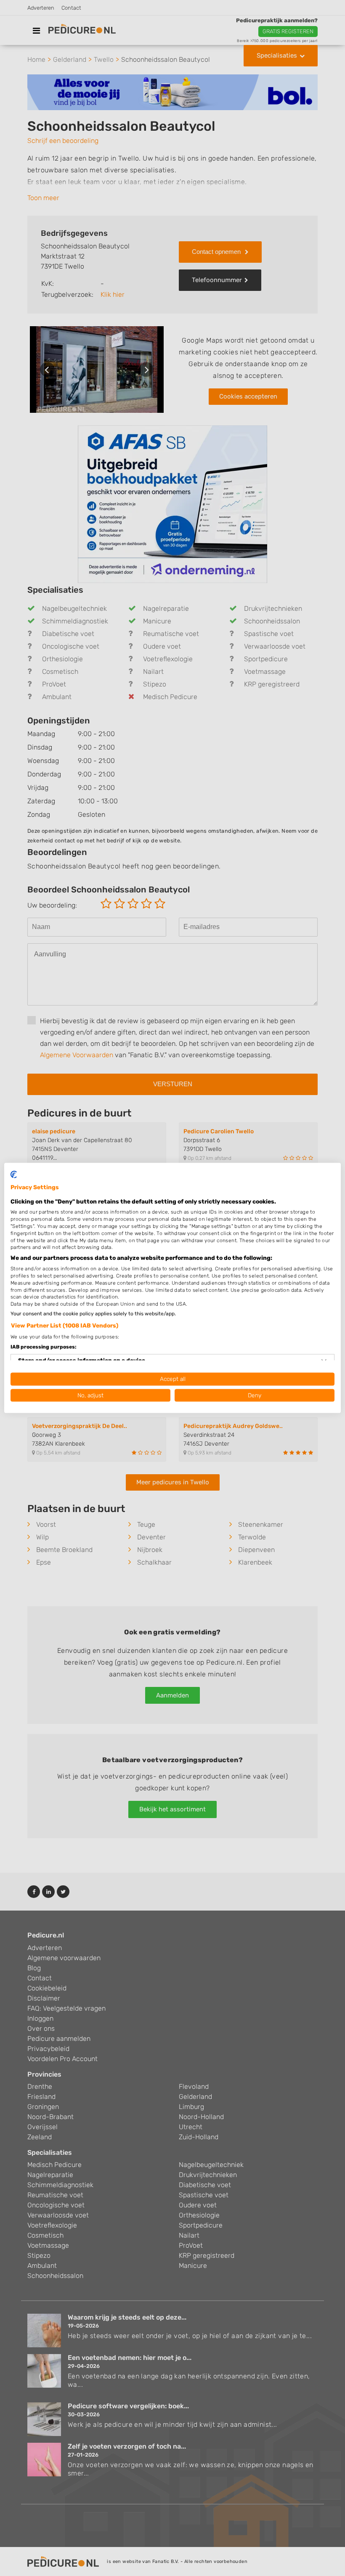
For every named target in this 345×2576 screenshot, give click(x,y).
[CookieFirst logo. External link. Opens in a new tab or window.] (14, 1175)
